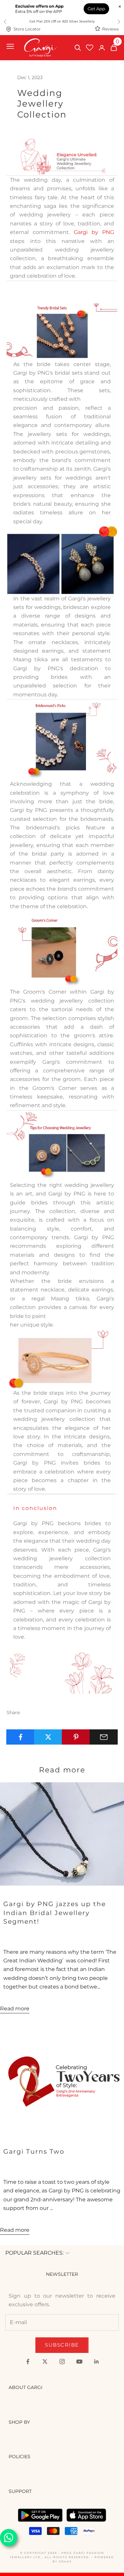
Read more (15, 2009)
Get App (96, 9)
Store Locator (27, 29)
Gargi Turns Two (34, 2151)
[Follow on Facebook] (28, 2362)
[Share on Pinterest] (76, 1737)
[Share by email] (104, 1737)
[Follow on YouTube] (79, 2362)
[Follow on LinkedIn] (97, 2362)
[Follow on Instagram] (62, 2362)
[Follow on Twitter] (45, 2362)
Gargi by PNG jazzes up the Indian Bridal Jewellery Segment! (55, 1913)
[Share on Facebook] (20, 1737)
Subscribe (62, 2345)
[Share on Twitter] (48, 1737)
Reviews (110, 29)
